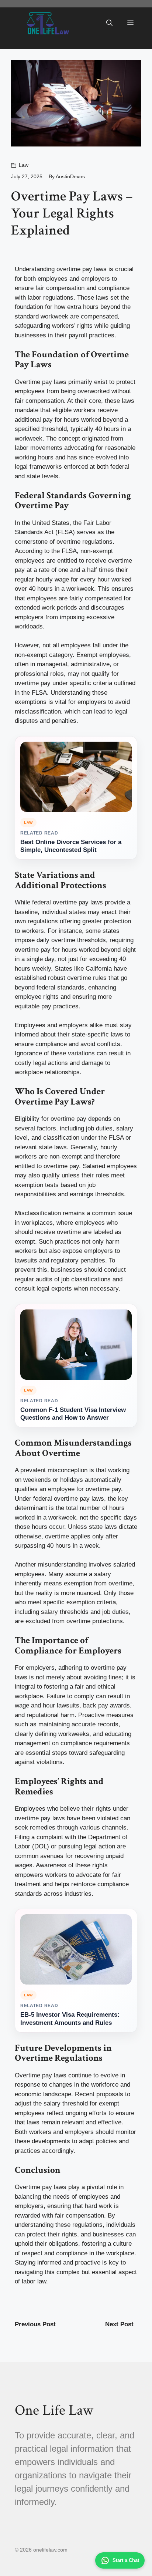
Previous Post (35, 2324)
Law (24, 165)
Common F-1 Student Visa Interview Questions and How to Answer (73, 1414)
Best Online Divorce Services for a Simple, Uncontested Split (71, 846)
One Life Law (54, 2410)
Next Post (119, 2324)
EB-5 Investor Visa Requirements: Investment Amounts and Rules (70, 2019)
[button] (109, 23)
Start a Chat (126, 2560)
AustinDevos (70, 176)
